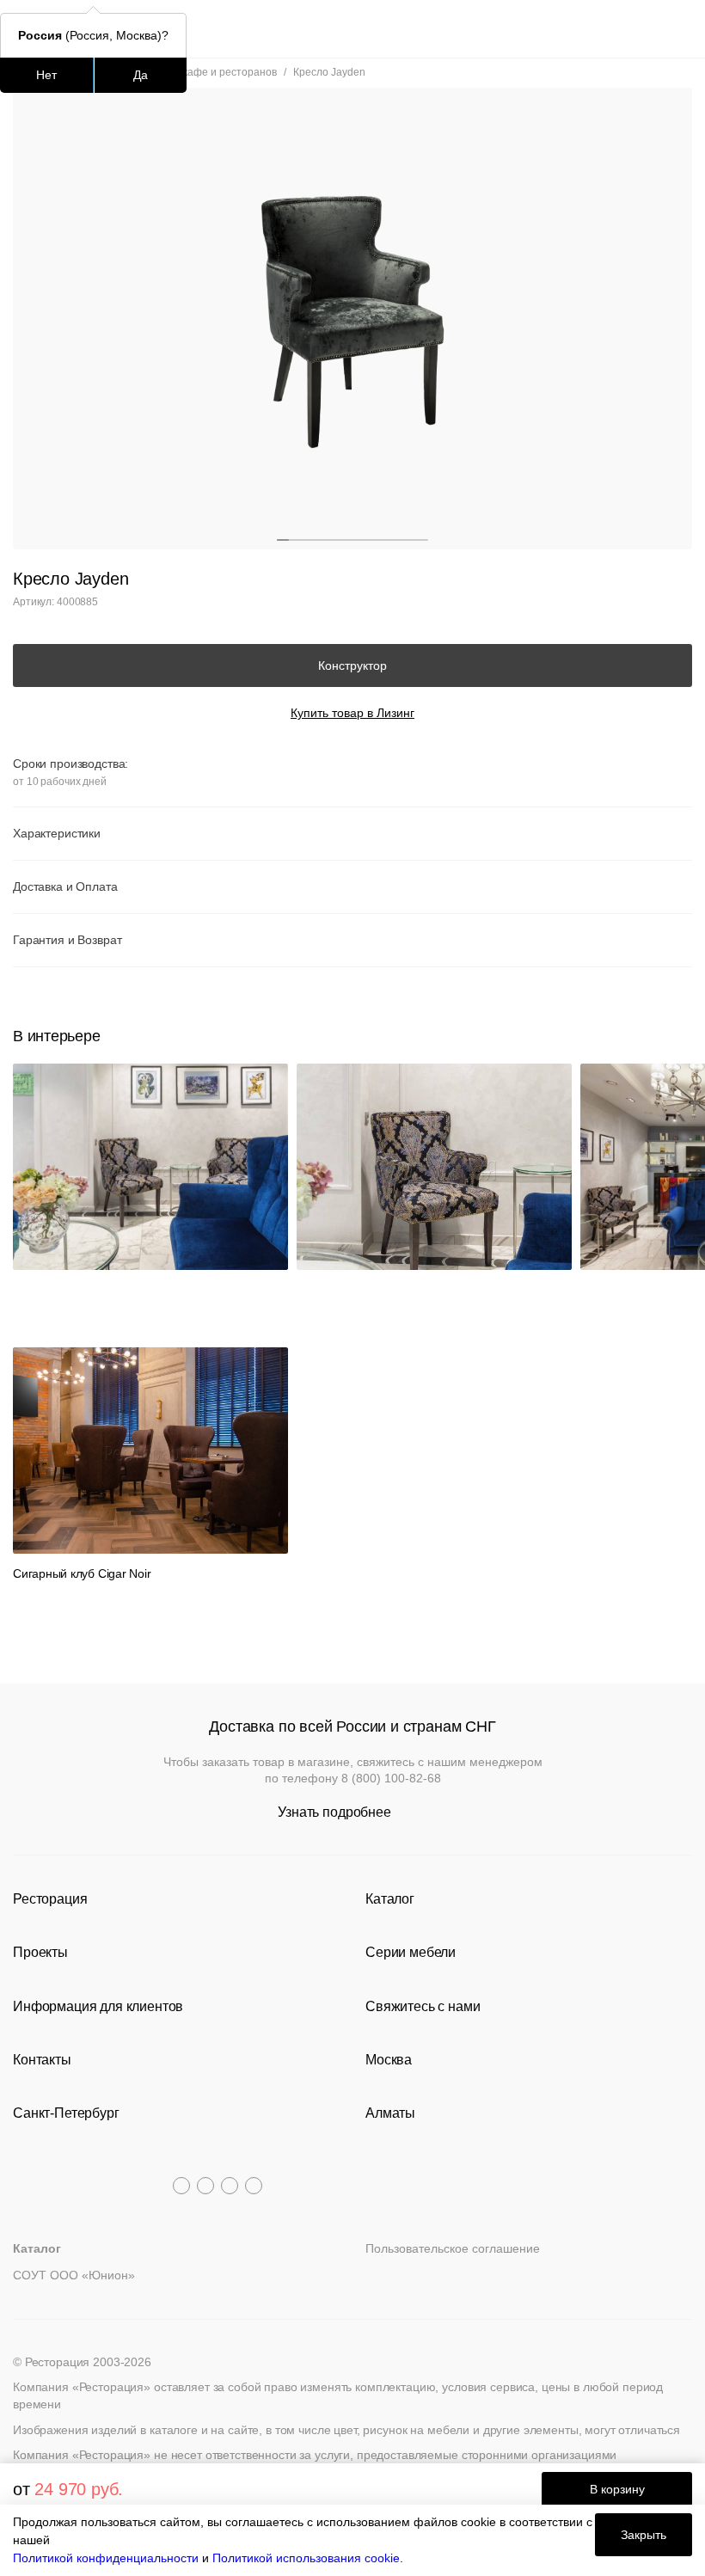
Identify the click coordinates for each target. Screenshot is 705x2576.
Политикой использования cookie (306, 2558)
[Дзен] (254, 2186)
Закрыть (644, 2535)
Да (141, 75)
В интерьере (56, 1036)
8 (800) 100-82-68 (391, 1778)
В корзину (617, 2489)
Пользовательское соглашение (453, 2248)
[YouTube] (205, 2186)
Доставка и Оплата (65, 886)
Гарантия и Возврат (67, 940)
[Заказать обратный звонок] (680, 29)
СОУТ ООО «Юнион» (74, 2275)
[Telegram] (181, 2186)
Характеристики (57, 833)
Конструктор (352, 665)
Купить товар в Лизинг (352, 713)
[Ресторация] (352, 29)
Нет (46, 75)
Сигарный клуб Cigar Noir (82, 1573)
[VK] (230, 2186)
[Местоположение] (649, 29)
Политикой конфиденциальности (106, 2558)
